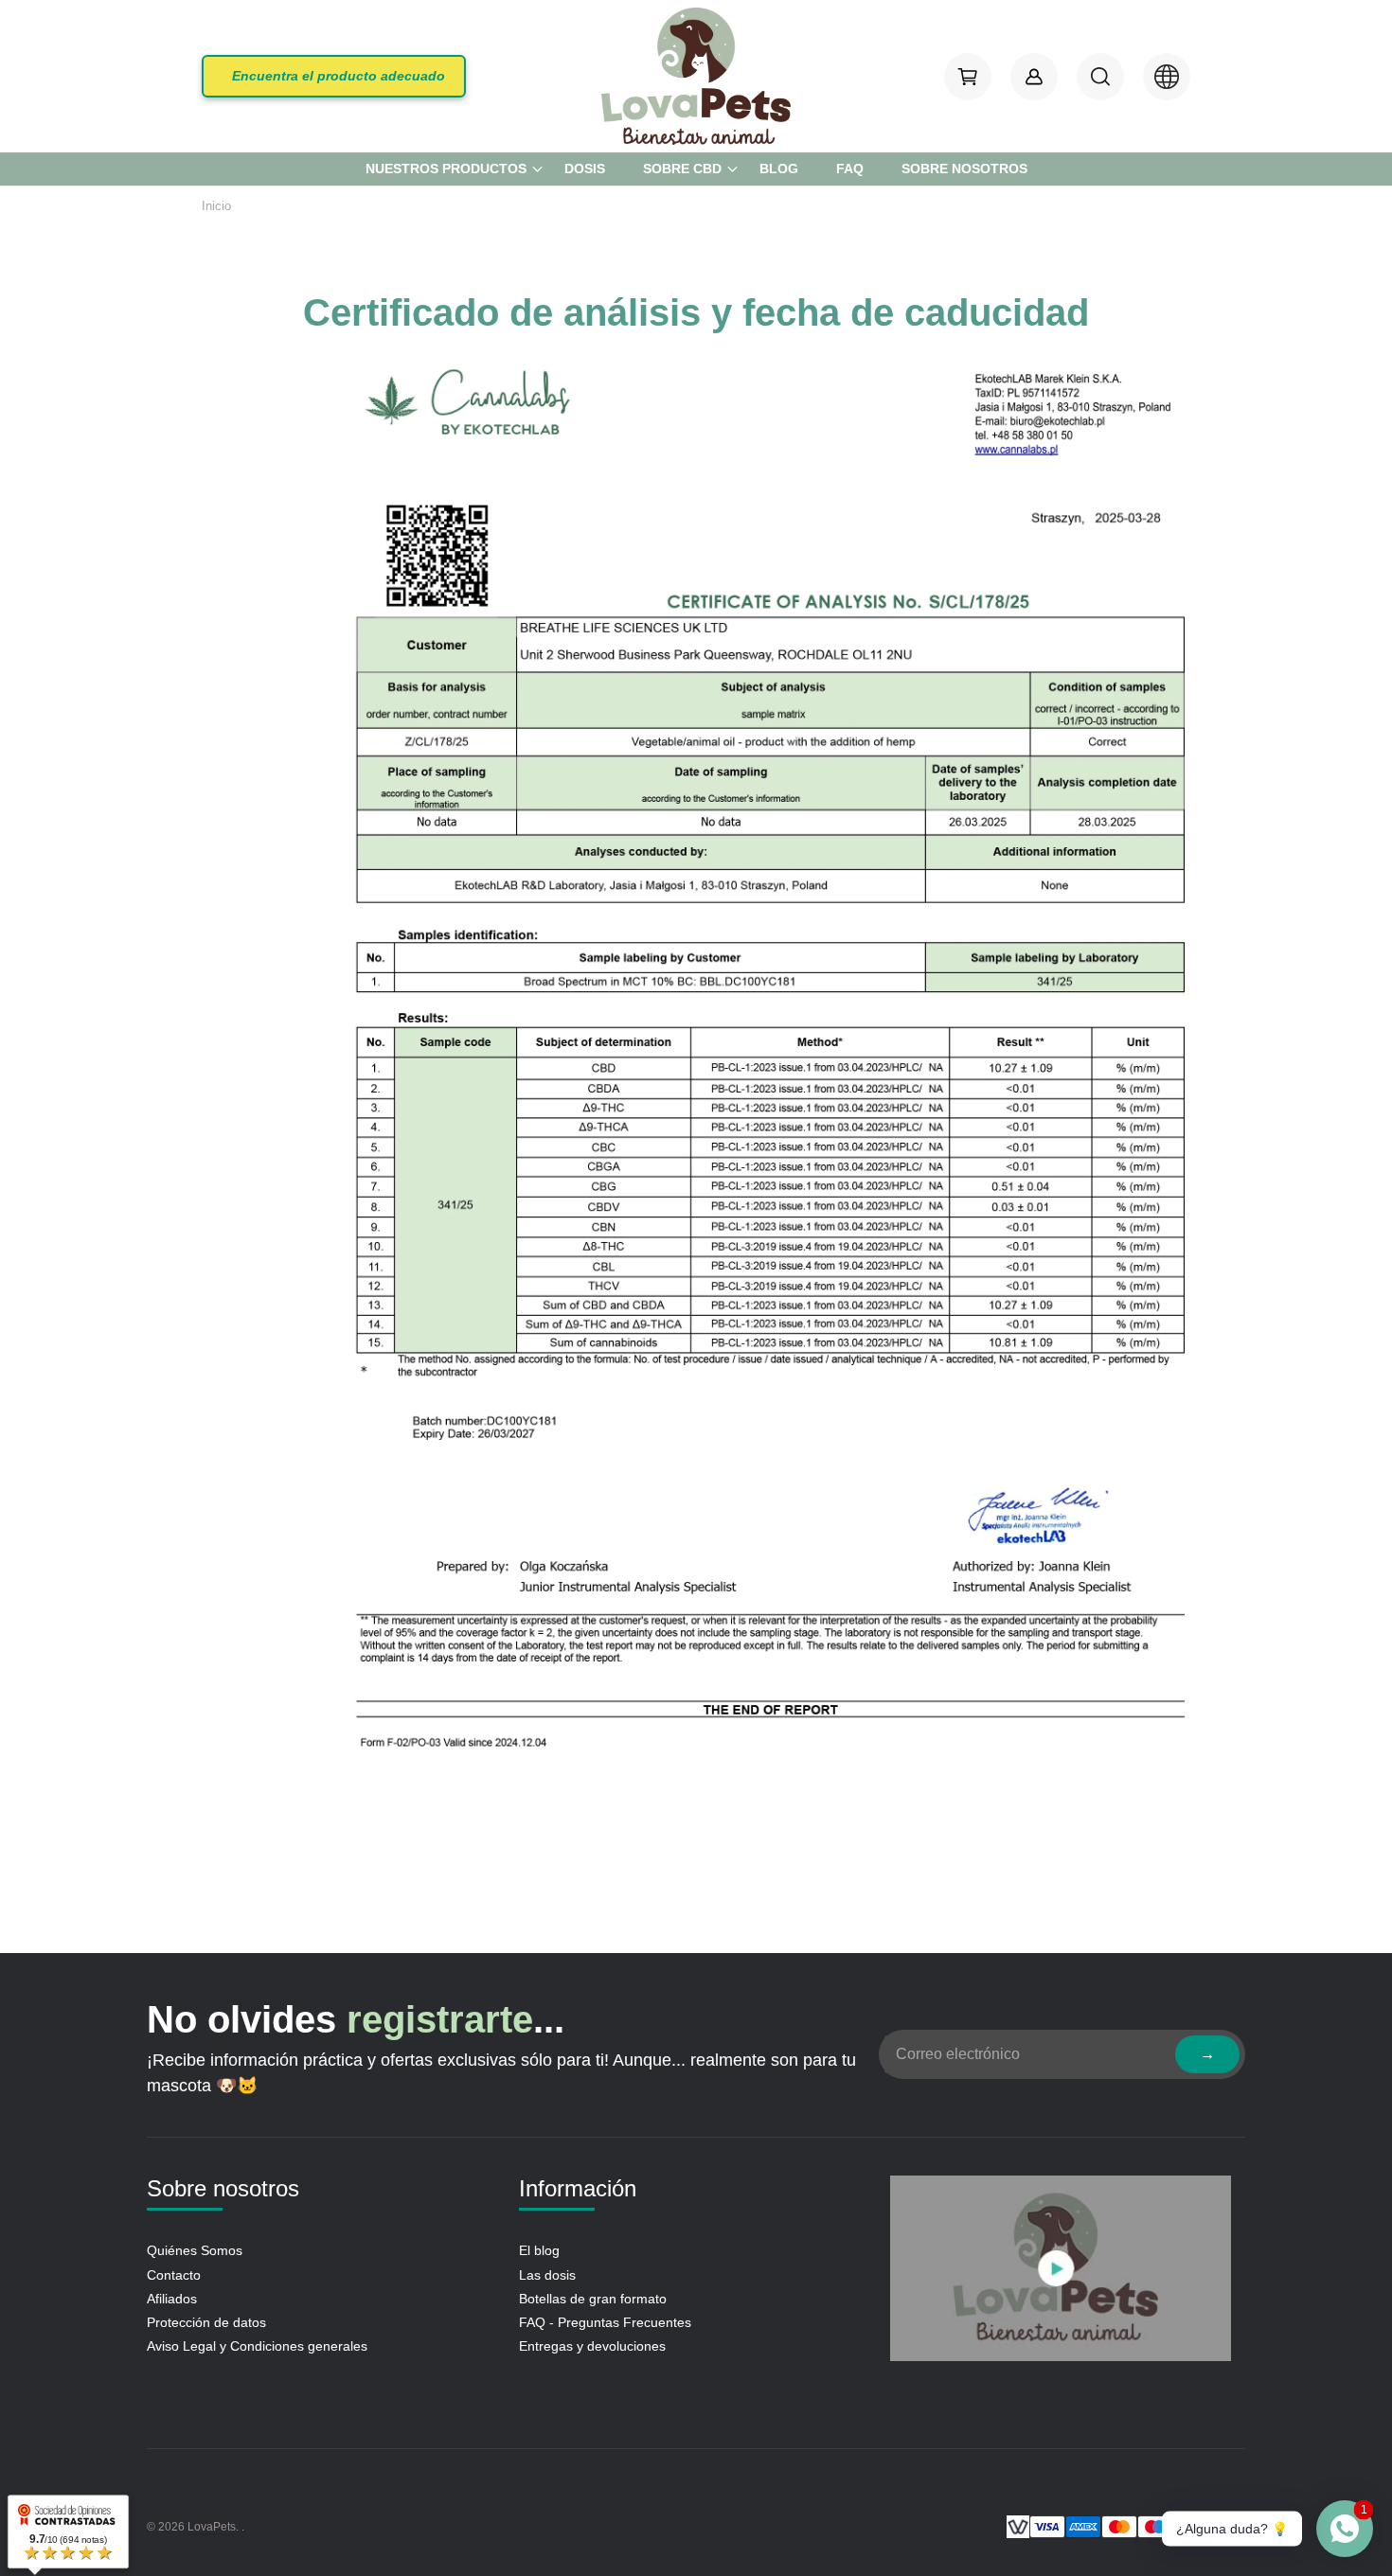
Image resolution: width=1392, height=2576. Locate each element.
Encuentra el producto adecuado (339, 76)
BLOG (779, 169)
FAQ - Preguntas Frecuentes (605, 2322)
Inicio (216, 206)
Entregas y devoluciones (592, 2346)
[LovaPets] (696, 76)
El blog (539, 2250)
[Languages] (1167, 77)
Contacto (174, 2275)
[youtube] (1061, 2272)
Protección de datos (206, 2322)
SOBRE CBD (682, 169)
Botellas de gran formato (593, 2299)
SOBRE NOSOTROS (964, 169)
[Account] (1034, 77)
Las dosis (547, 2275)
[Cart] (968, 77)
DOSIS (585, 169)
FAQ (850, 169)
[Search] (1100, 77)
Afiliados (172, 2299)
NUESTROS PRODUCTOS (446, 169)
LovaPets (212, 2527)
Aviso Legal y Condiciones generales (257, 2346)
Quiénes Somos (195, 2250)
